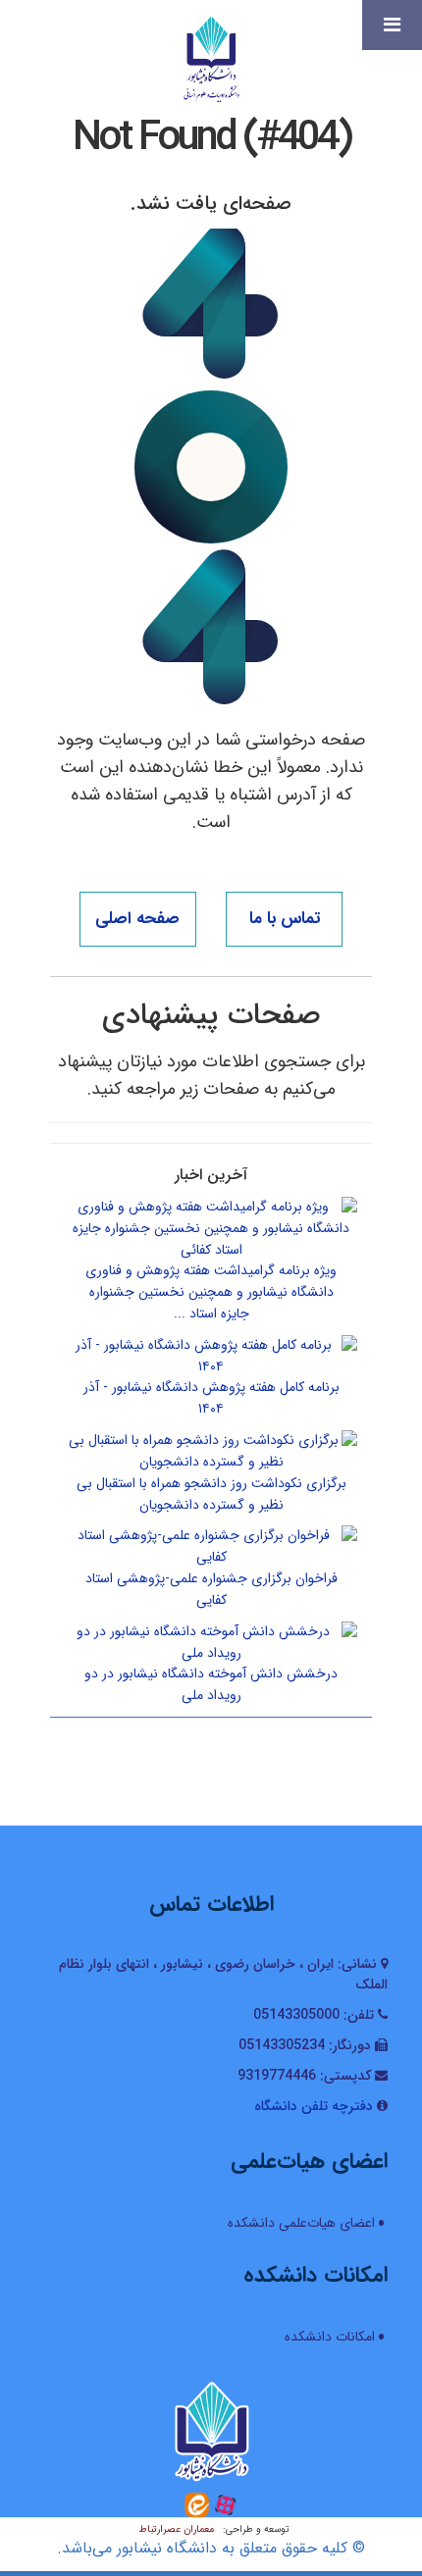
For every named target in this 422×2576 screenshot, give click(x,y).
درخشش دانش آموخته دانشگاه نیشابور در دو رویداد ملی (211, 1684)
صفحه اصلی (137, 919)
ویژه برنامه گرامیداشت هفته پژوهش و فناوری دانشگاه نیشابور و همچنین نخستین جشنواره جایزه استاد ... (211, 1292)
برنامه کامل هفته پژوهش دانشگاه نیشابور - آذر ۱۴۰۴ (211, 1398)
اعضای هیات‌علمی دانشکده (301, 2223)
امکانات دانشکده (330, 2337)
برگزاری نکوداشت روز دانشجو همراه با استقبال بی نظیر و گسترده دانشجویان (211, 1494)
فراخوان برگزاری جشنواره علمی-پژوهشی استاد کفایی (211, 1589)
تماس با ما (285, 919)
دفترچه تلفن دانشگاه (314, 2106)
